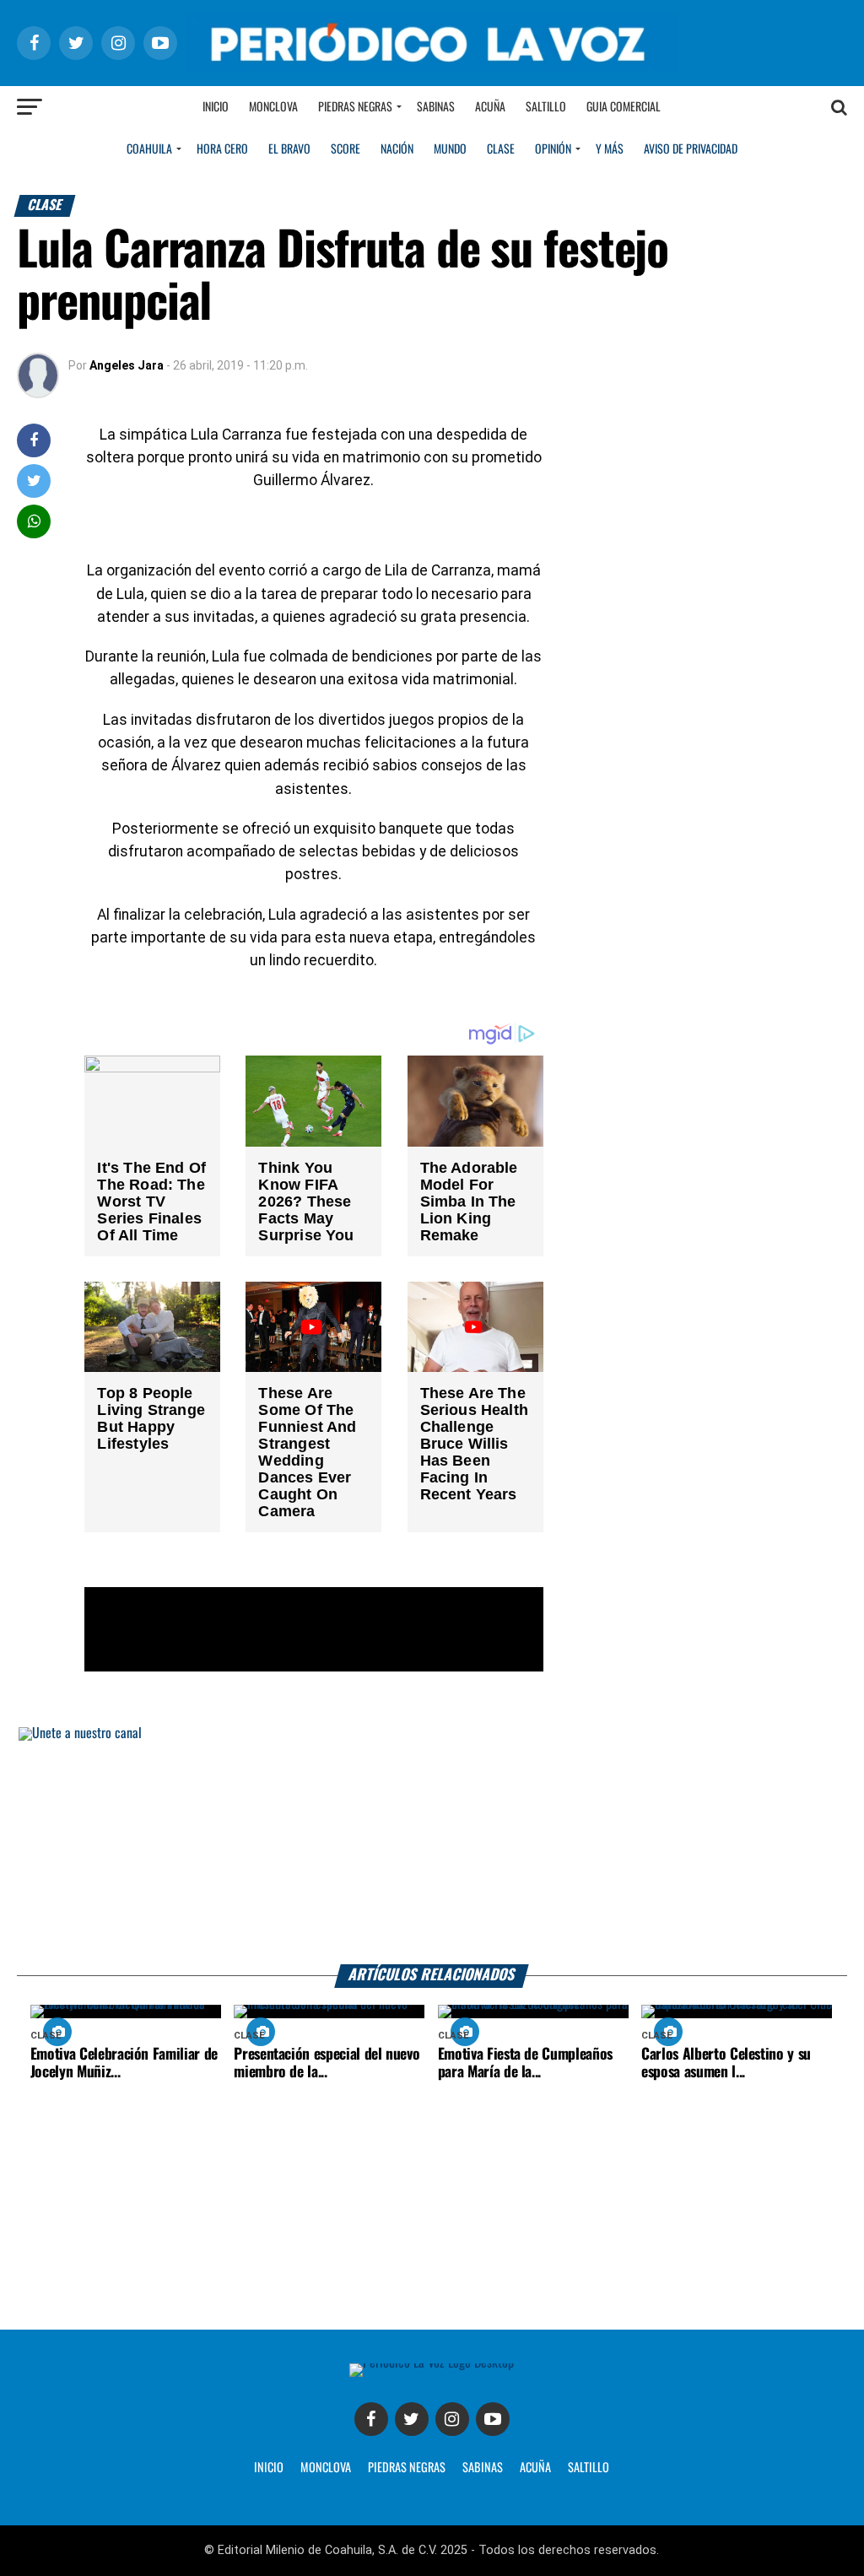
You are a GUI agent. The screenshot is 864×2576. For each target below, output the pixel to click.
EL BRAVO (289, 149)
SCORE (346, 149)
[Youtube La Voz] (493, 2419)
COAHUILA (149, 149)
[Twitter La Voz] (412, 2419)
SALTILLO (589, 2468)
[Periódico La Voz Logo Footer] (432, 2363)
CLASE (501, 149)
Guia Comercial (624, 107)
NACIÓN (397, 149)
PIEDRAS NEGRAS (407, 2468)
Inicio (216, 107)
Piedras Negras (355, 107)
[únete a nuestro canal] (432, 1846)
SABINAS (483, 2468)
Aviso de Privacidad (691, 149)
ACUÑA (535, 2468)
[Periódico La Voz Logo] (432, 69)
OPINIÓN (553, 149)
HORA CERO (222, 149)
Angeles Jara (127, 365)
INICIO (269, 2468)
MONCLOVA (326, 2468)
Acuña (490, 107)
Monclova (273, 107)
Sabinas (436, 107)
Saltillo (546, 107)
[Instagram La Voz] (452, 2419)
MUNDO (450, 149)
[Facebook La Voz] (371, 2419)
